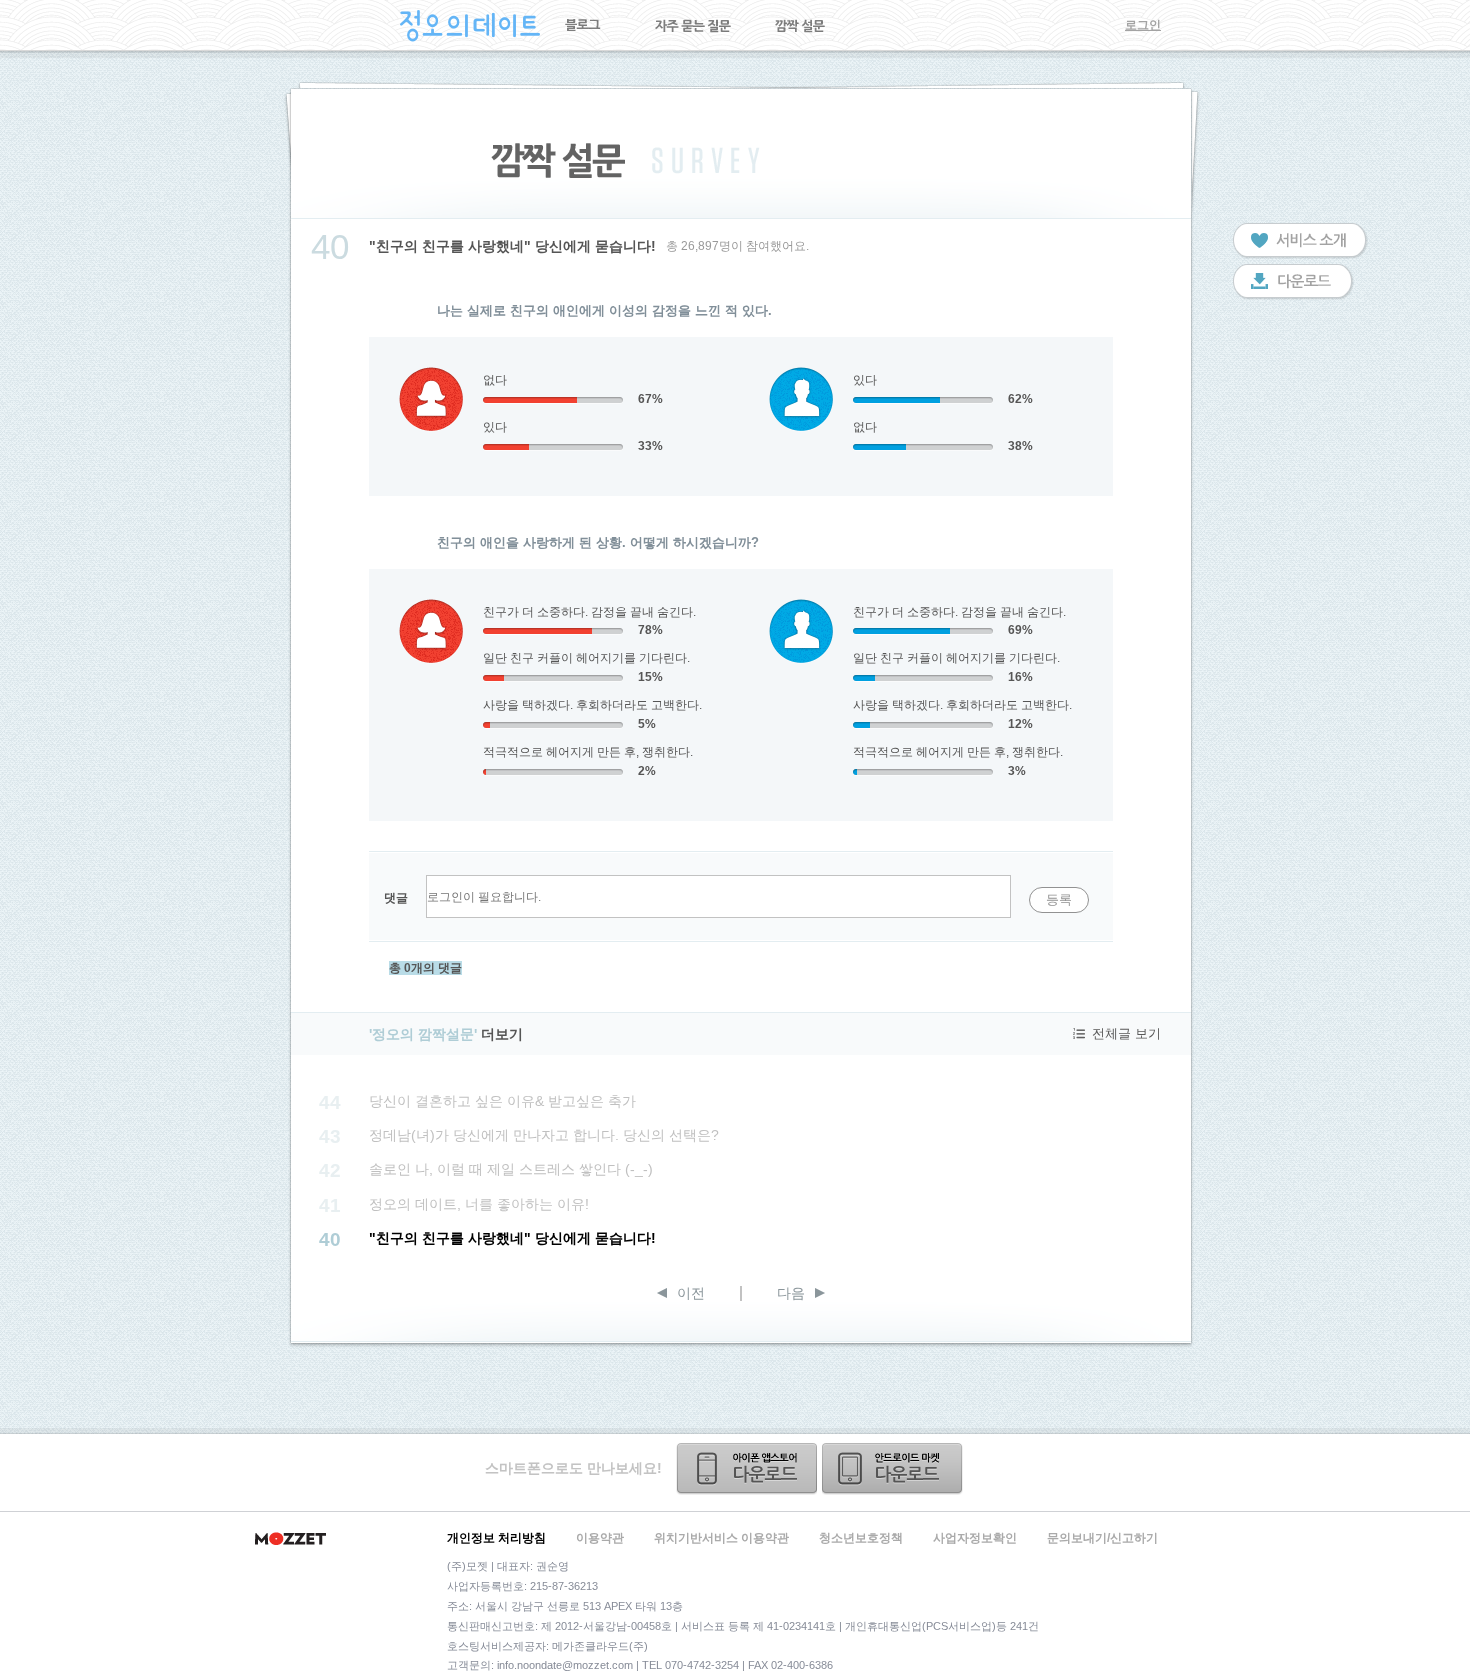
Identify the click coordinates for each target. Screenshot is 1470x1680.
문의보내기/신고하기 (1102, 1538)
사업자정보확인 (975, 1538)
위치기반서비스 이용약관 (721, 1538)
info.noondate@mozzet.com (565, 1665)
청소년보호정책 (861, 1538)
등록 (1059, 899)
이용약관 (600, 1538)
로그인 (1143, 25)
